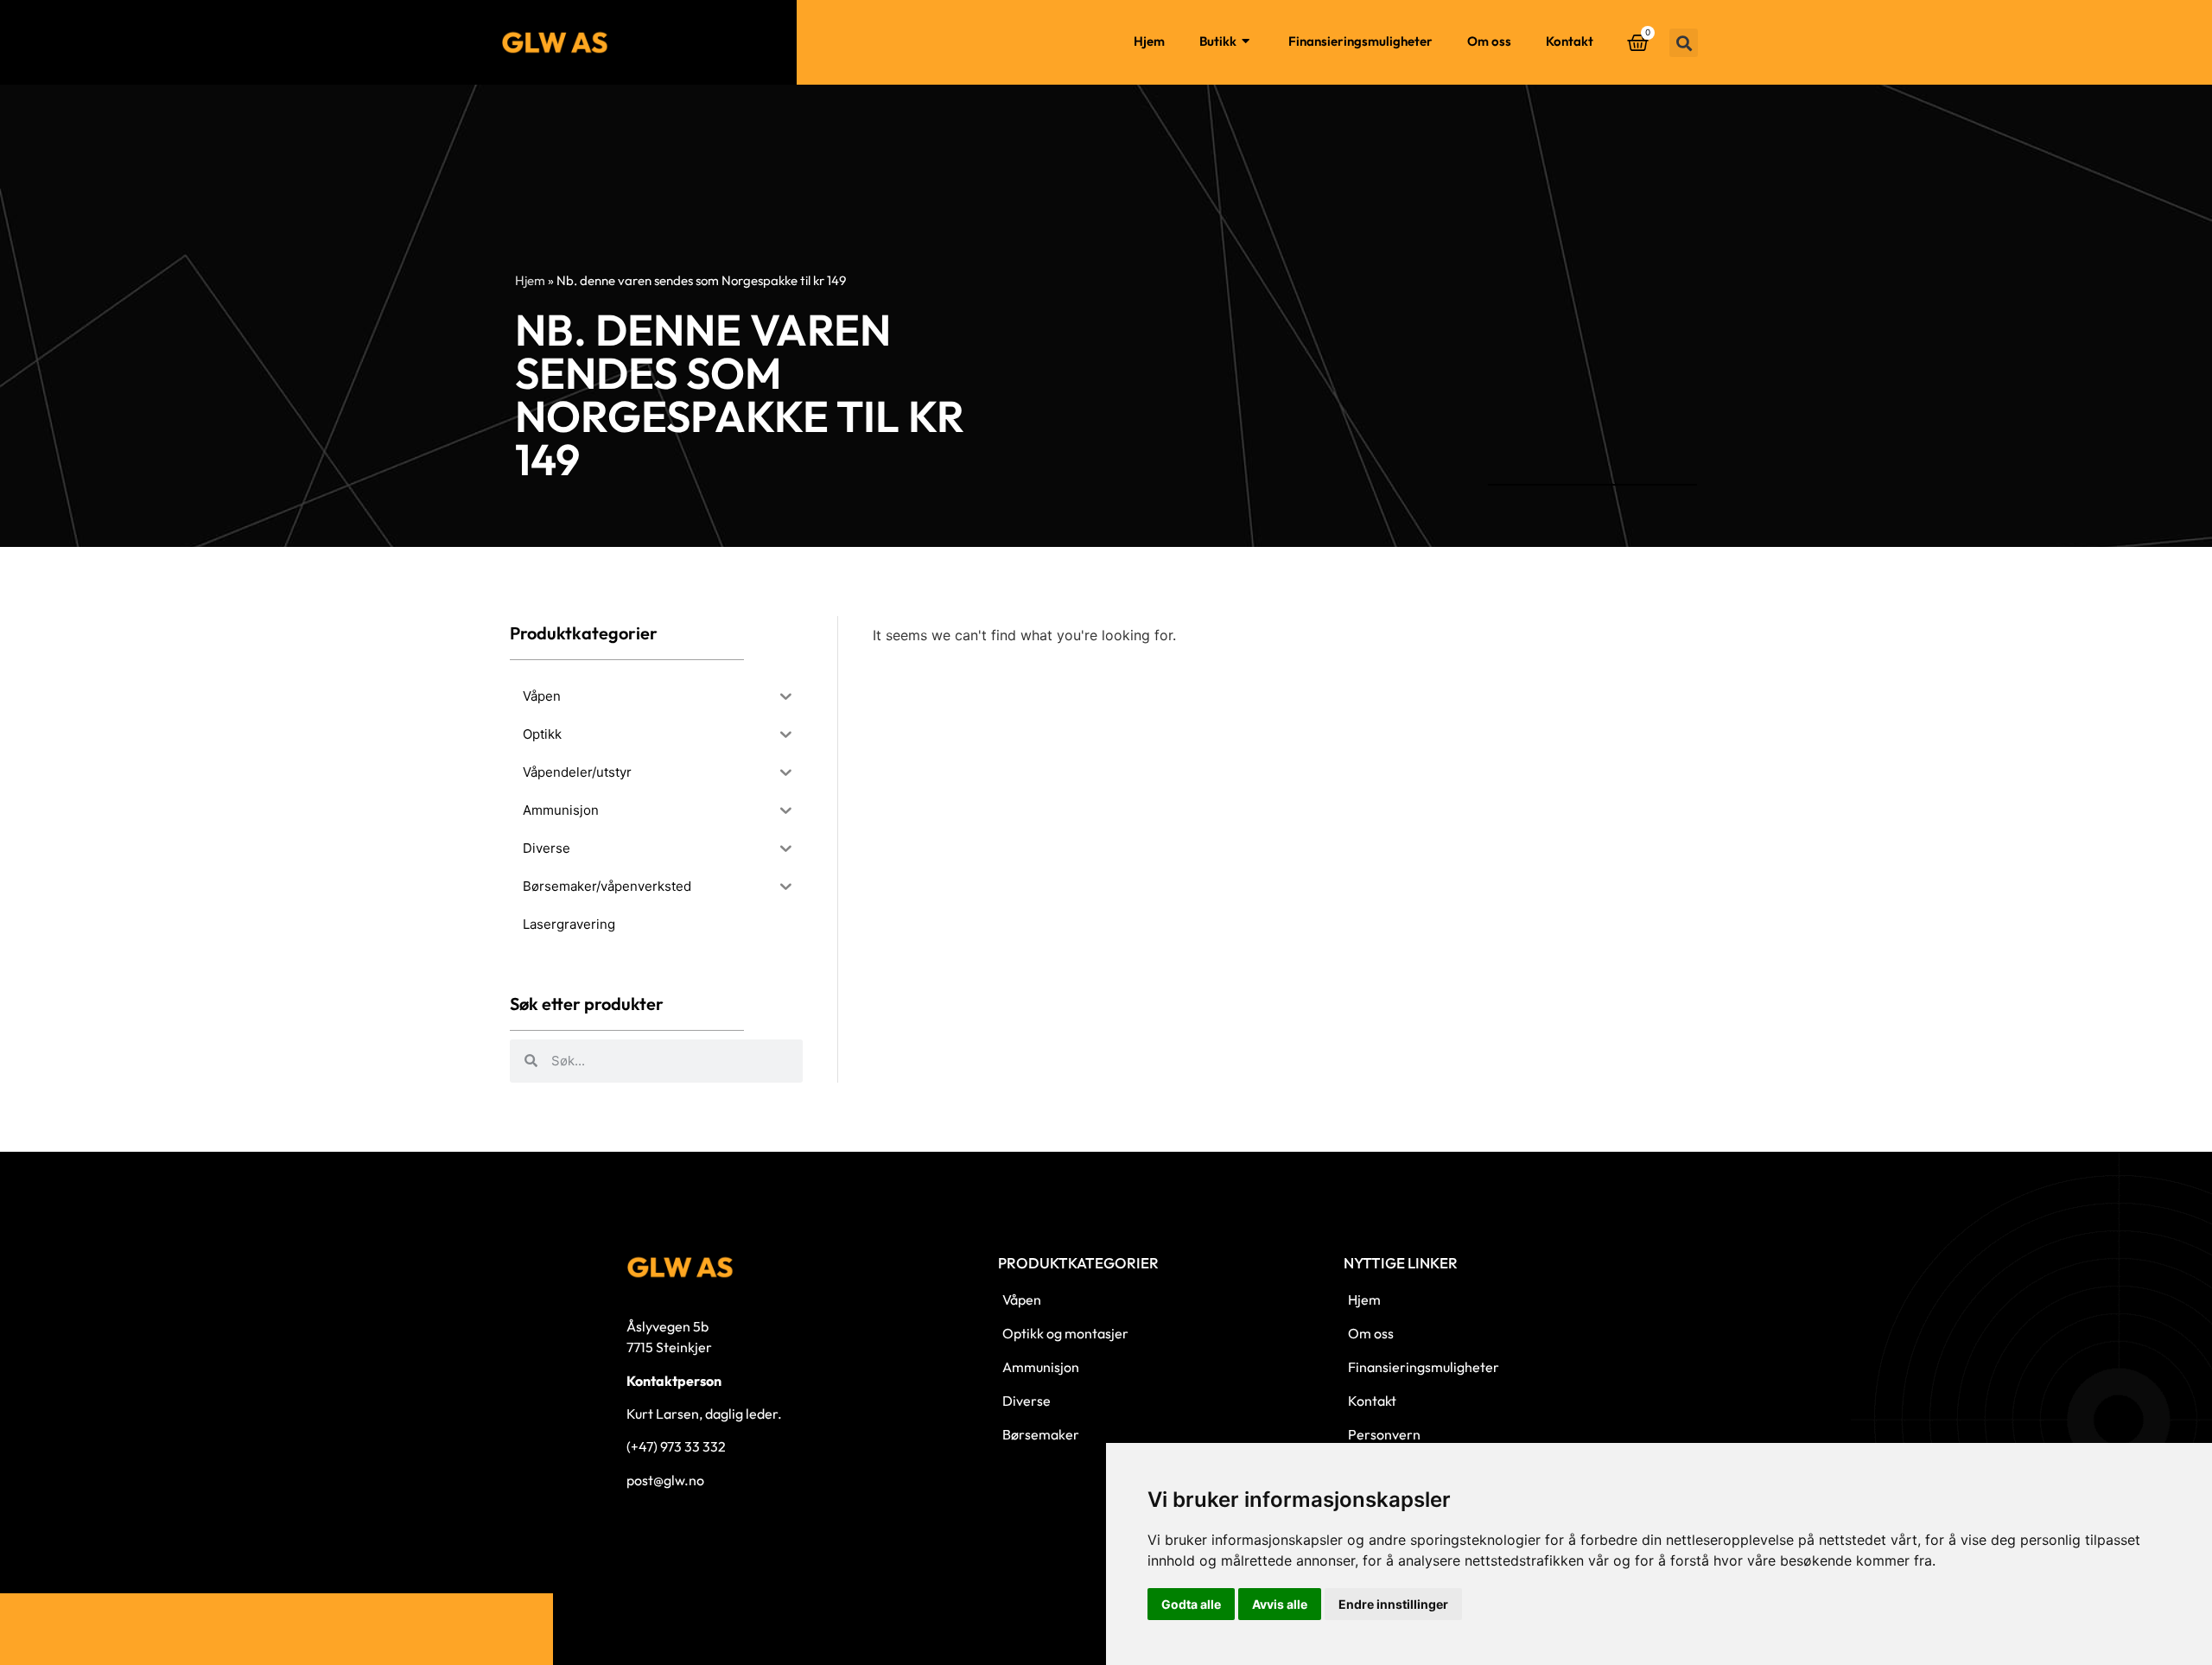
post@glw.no (665, 1480)
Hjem (1149, 41)
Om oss (1489, 41)
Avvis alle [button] (1280, 1604)
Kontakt (1570, 41)
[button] (1684, 43)
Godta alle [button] (1191, 1604)
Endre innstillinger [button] (1393, 1604)
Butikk (1218, 41)
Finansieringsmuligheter (1360, 41)
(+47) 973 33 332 (676, 1446)
